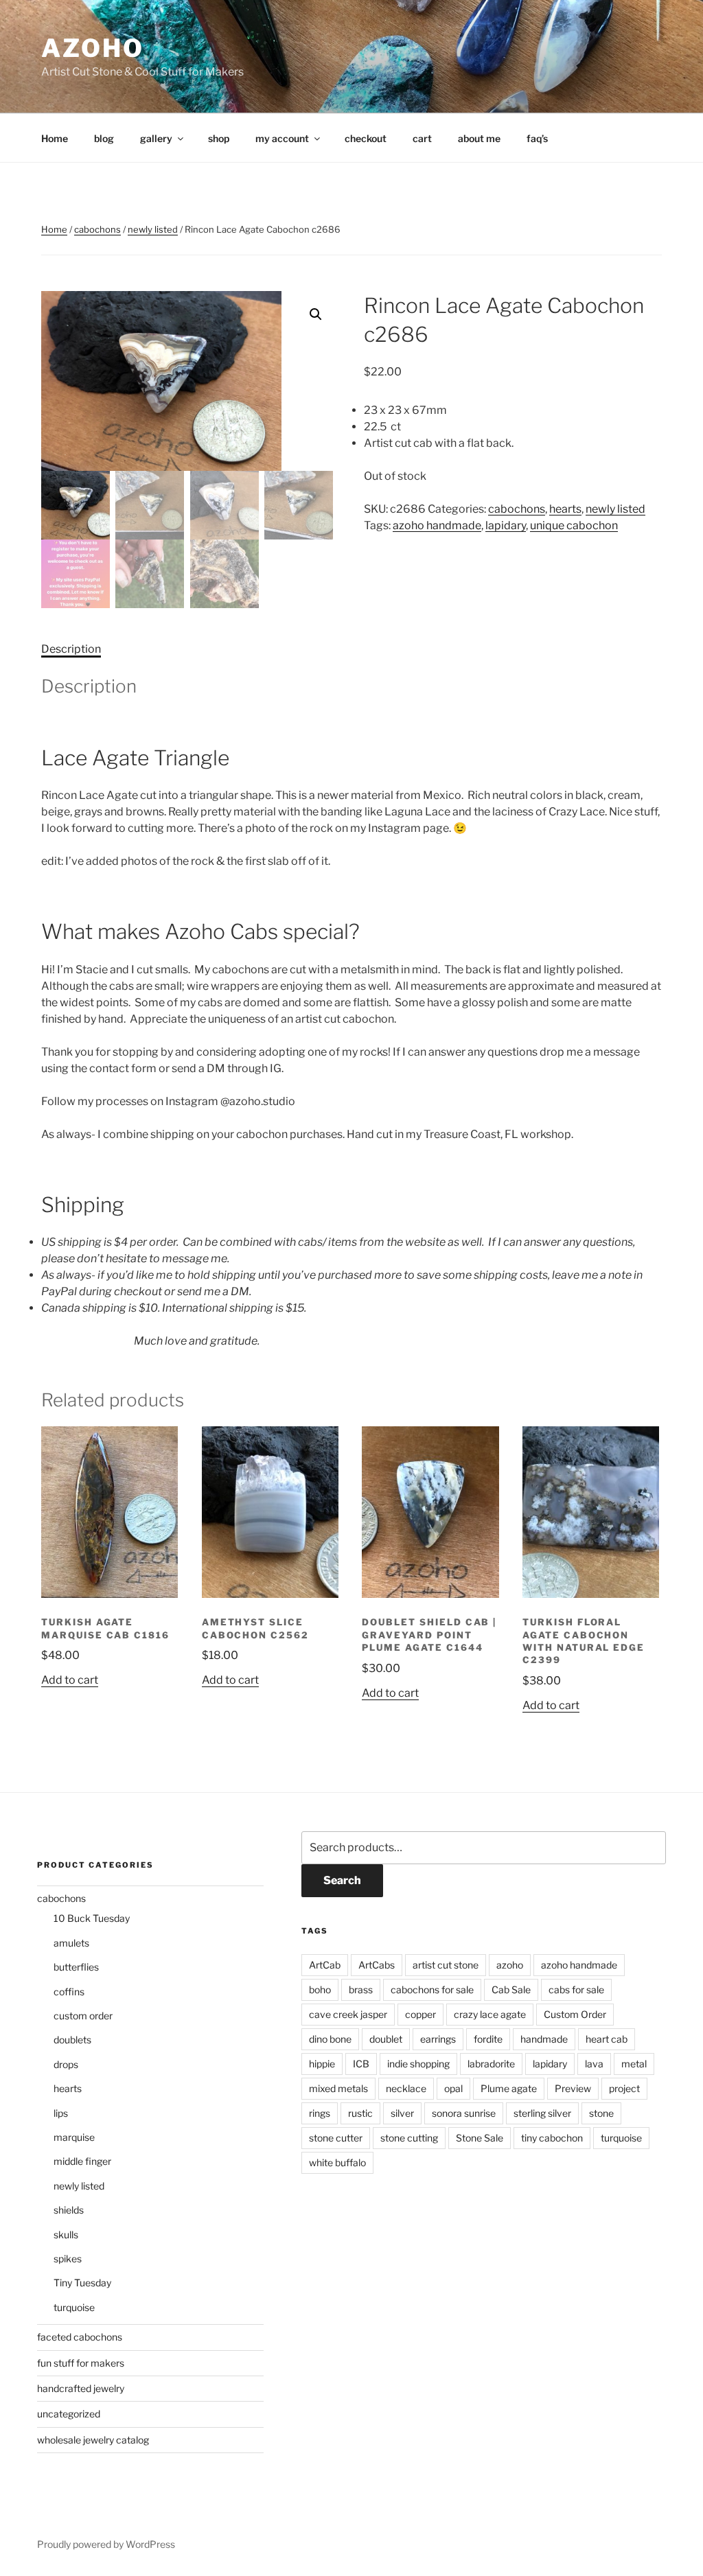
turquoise (74, 2307)
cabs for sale (576, 1989)
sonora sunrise (464, 2113)
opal (453, 2088)
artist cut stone (446, 1965)
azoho (92, 48)
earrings (438, 2039)
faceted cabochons (80, 2337)
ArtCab (325, 1965)
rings (320, 2113)
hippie (322, 2064)
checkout (366, 138)
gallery (156, 138)
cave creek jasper (348, 2014)
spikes (68, 2259)
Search (342, 1880)
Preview (573, 2088)
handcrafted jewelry (81, 2388)
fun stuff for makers (81, 2363)
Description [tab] (71, 649)
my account (282, 138)
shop (219, 138)
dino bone (330, 2039)
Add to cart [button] (70, 1680)
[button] (316, 314)
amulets (71, 1943)
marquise (74, 2137)
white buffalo (337, 2162)
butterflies (76, 1967)
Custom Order (575, 2014)
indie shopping (418, 2064)
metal (634, 2064)
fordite (488, 2039)
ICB (361, 2064)
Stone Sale (480, 2138)
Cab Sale (511, 1989)
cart (422, 138)
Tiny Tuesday (82, 2283)
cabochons (97, 229)
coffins (69, 1992)
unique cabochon (574, 525)
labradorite (491, 2064)
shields (69, 2210)
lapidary (506, 525)
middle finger (82, 2161)
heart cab (607, 2039)
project (624, 2088)
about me (479, 138)
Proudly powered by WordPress (106, 2544)
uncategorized (69, 2414)
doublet (386, 2039)
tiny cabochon (552, 2138)
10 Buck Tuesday (92, 1918)
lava (594, 2064)
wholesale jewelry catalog (93, 2440)
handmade (544, 2039)
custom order (83, 2016)
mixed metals (338, 2088)
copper (420, 2014)
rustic (360, 2113)
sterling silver (542, 2113)
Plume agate (509, 2088)
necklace (406, 2088)
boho (320, 1989)
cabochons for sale (432, 1989)
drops (66, 2064)
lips (61, 2113)
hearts (565, 509)
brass (361, 1989)
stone (601, 2113)
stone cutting (409, 2138)
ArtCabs (377, 1965)
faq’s (537, 138)
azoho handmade (437, 525)
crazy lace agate (490, 2014)
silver (402, 2113)
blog (104, 138)
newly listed (153, 229)
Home (55, 138)
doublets (72, 2040)
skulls (66, 2235)
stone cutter (336, 2138)
